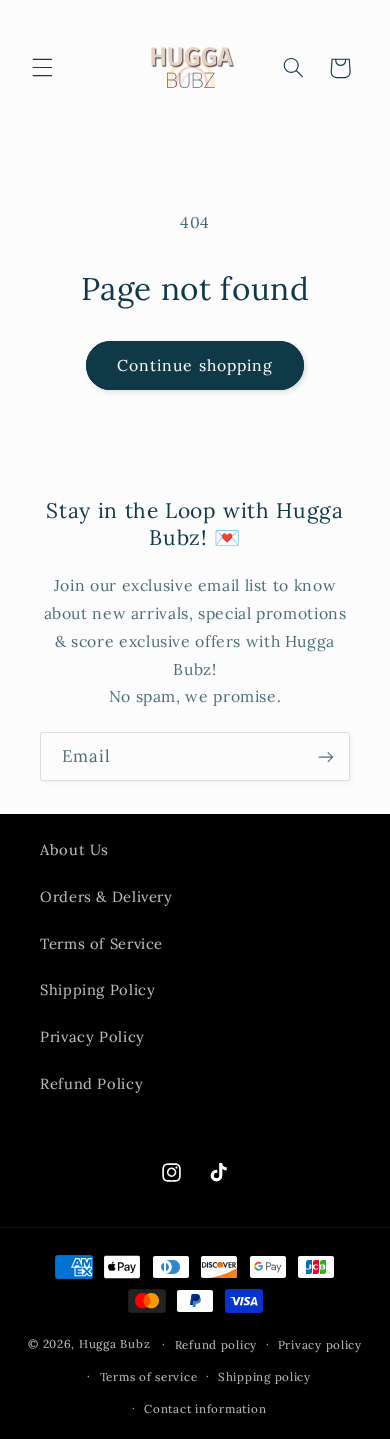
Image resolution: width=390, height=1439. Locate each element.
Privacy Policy (92, 1036)
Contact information (205, 1408)
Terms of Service (101, 943)
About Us (74, 849)
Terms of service (149, 1376)
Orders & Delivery (106, 896)
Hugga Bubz (114, 1343)
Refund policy (216, 1344)
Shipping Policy (97, 989)
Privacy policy (320, 1344)
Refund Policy (91, 1083)
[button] (42, 68)
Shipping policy (264, 1376)
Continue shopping (195, 365)
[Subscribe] (326, 756)
